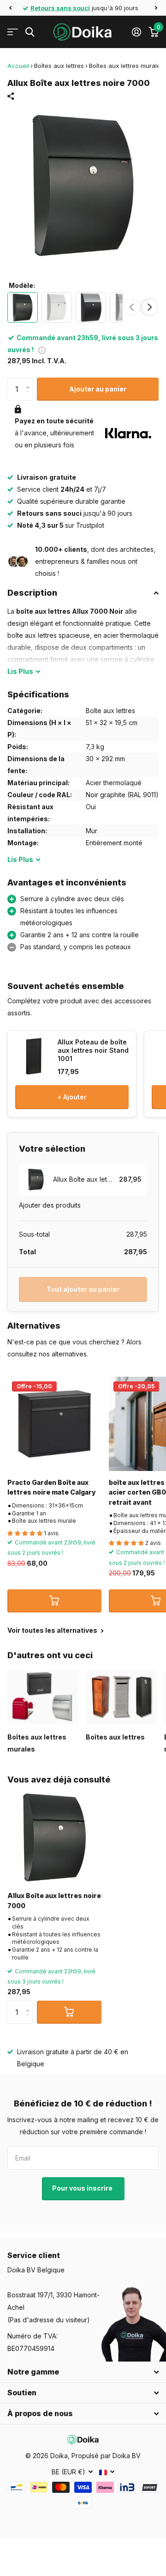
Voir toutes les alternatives (53, 1630)
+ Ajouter (72, 1097)
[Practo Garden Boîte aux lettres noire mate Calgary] (54, 1424)
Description (32, 593)
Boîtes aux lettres (59, 66)
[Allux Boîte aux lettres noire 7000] (54, 1837)
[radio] (23, 307)
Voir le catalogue (13, 32)
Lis (20, 671)
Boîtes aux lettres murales (126, 66)
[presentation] (150, 307)
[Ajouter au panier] (54, 1601)
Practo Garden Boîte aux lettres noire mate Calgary (52, 1487)
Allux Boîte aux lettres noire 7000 (54, 1900)
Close (83, 2372)
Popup (42, 350)
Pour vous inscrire (83, 2188)
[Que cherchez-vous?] (30, 32)
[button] (10, 8)
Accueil (18, 66)
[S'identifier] (136, 32)
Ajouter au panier (98, 389)
